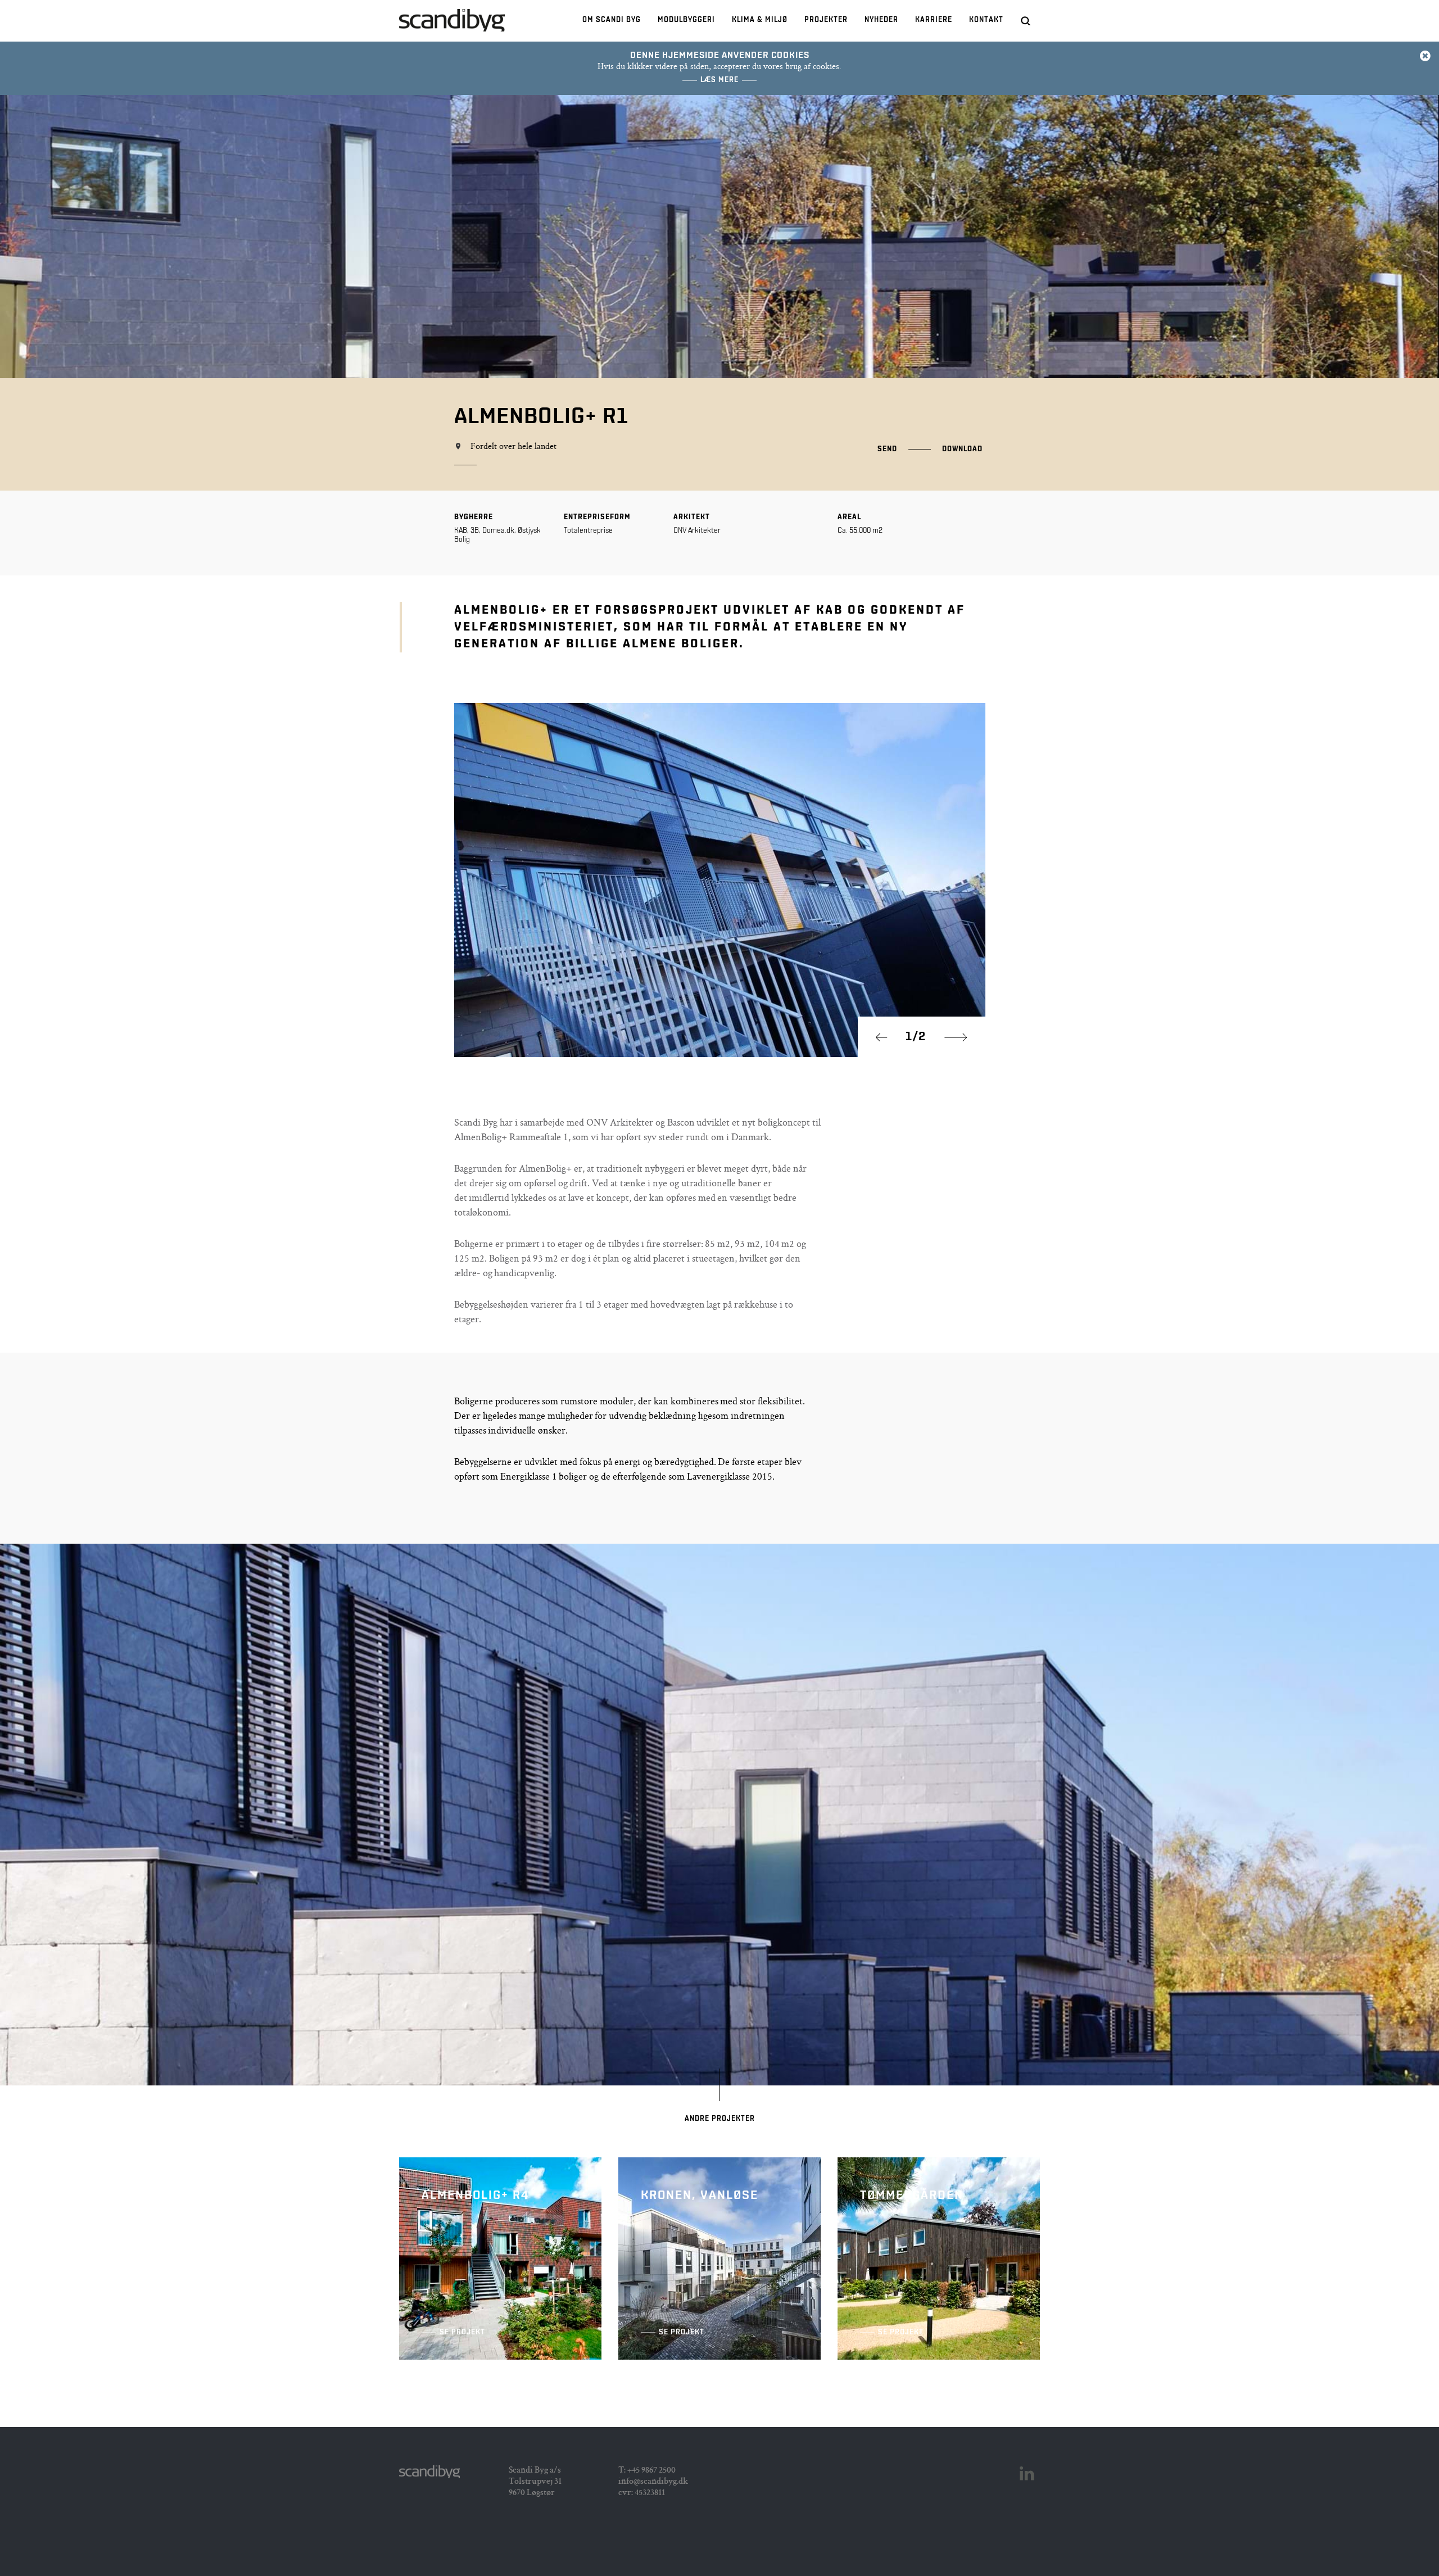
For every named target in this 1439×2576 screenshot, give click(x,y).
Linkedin (1027, 2474)
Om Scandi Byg (612, 20)
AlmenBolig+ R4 (500, 2258)
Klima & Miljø (760, 20)
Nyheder (881, 20)
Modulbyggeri (686, 20)
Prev (887, 1037)
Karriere (934, 20)
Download (962, 449)
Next (956, 1037)
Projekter (826, 20)
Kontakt (986, 20)
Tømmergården (939, 2258)
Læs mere (719, 80)
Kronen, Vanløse (719, 2258)
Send (887, 449)
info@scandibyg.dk (653, 2482)
